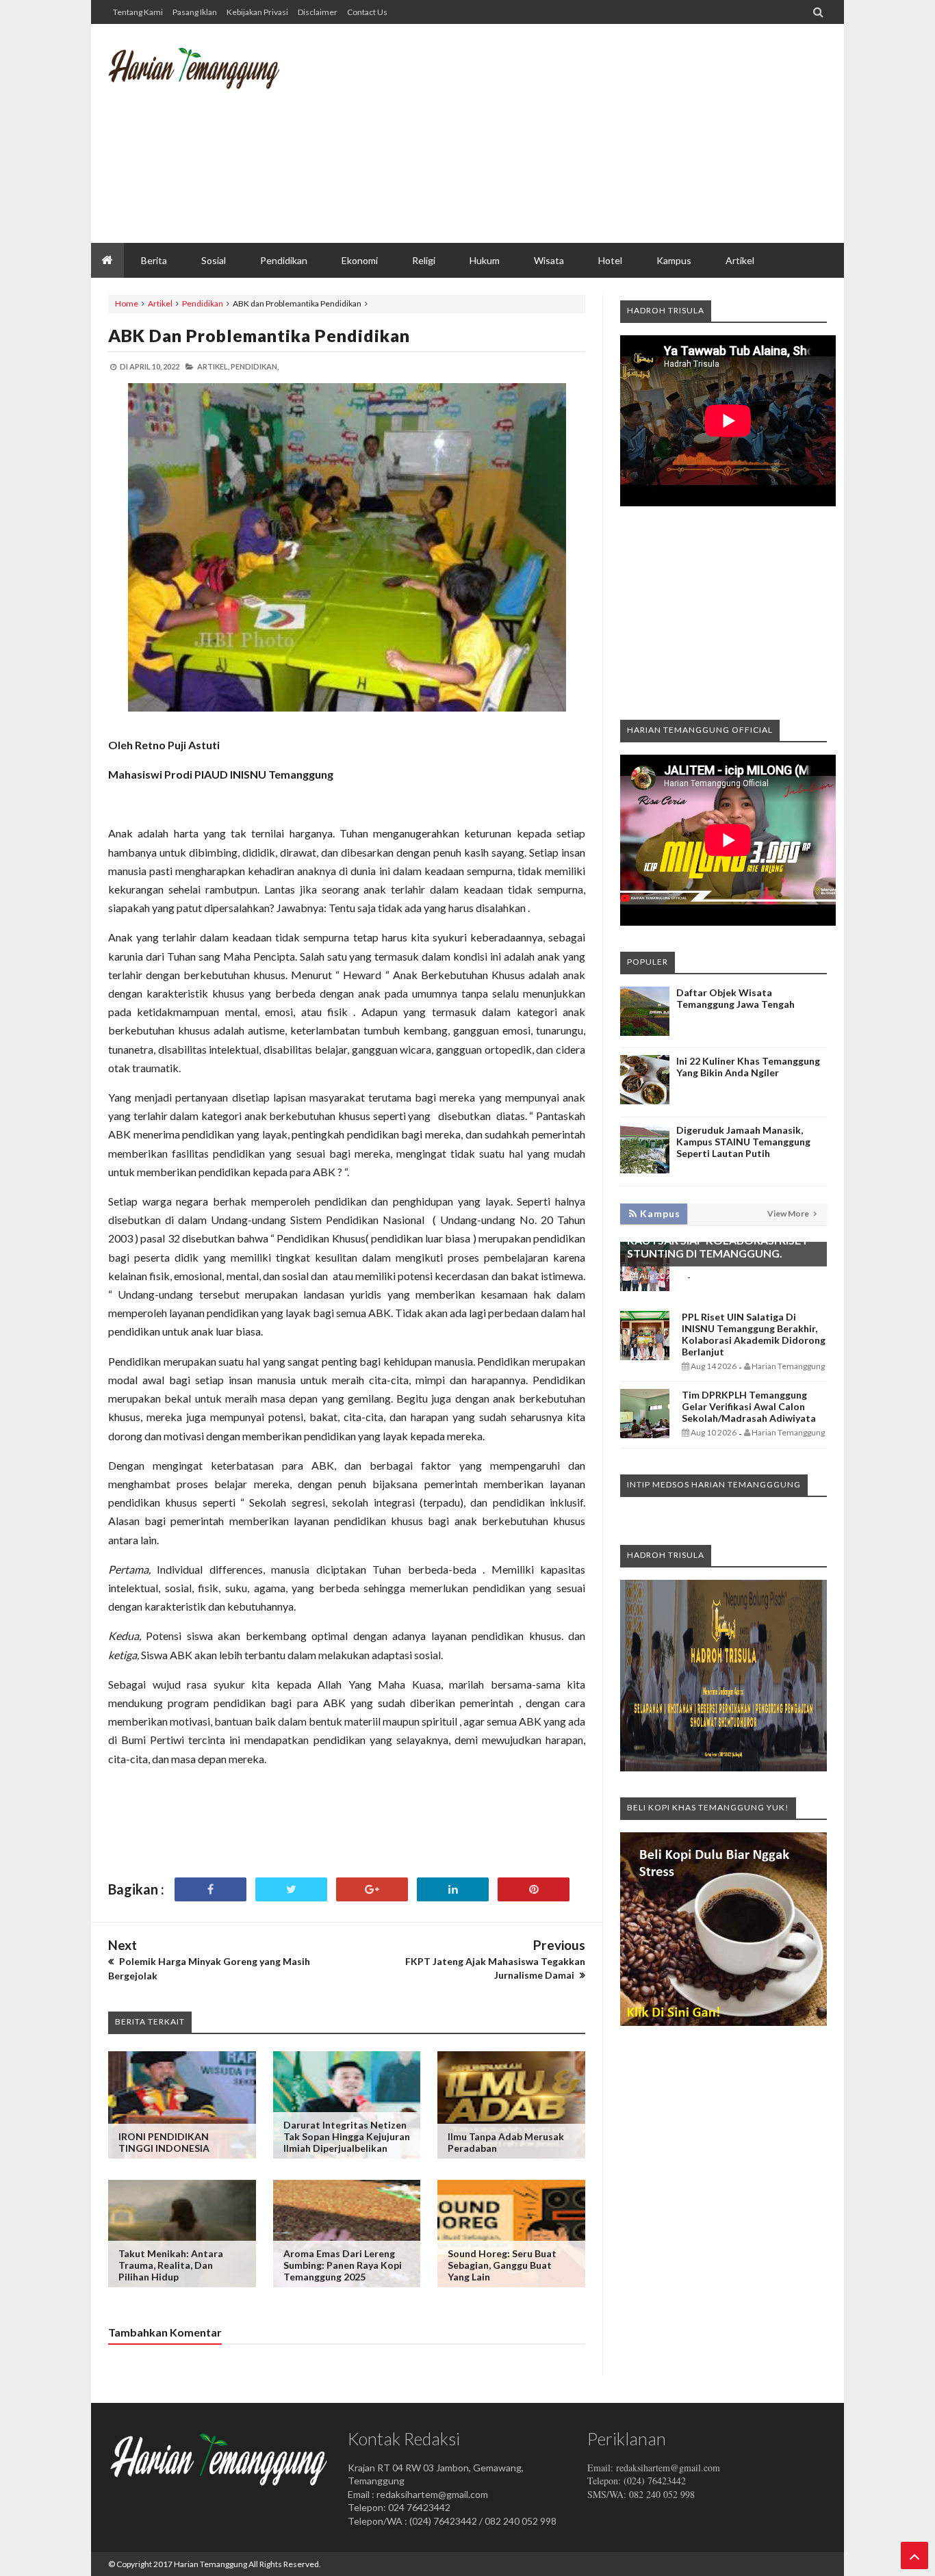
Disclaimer (318, 12)
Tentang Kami (138, 12)
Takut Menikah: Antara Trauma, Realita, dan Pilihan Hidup (171, 2265)
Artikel (160, 303)
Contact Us (367, 12)
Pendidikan (203, 303)
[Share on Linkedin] (453, 1889)
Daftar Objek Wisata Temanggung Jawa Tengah (735, 998)
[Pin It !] (534, 1889)
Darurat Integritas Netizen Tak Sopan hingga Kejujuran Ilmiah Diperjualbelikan (347, 2136)
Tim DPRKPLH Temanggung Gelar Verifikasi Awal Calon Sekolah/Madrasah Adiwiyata (749, 1406)
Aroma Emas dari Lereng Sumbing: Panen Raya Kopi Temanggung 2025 (343, 2265)
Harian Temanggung (210, 2564)
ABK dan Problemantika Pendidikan (259, 335)
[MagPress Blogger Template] (211, 79)
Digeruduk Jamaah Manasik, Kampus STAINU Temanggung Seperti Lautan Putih (743, 1142)
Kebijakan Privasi (257, 12)
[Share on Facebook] (210, 1889)
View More (789, 1213)
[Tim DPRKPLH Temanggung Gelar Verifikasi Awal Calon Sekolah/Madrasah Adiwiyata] (645, 1434)
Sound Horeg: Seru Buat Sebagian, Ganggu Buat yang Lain (502, 2265)
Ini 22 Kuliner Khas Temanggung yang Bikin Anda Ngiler (748, 1067)
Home (127, 303)
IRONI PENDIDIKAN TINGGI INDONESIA (164, 2142)
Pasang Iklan (195, 12)
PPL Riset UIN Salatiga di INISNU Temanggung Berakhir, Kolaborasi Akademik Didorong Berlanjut (754, 1334)
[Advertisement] (578, 133)
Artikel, (213, 366)
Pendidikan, (255, 366)
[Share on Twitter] (291, 1889)
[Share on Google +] (372, 1889)
